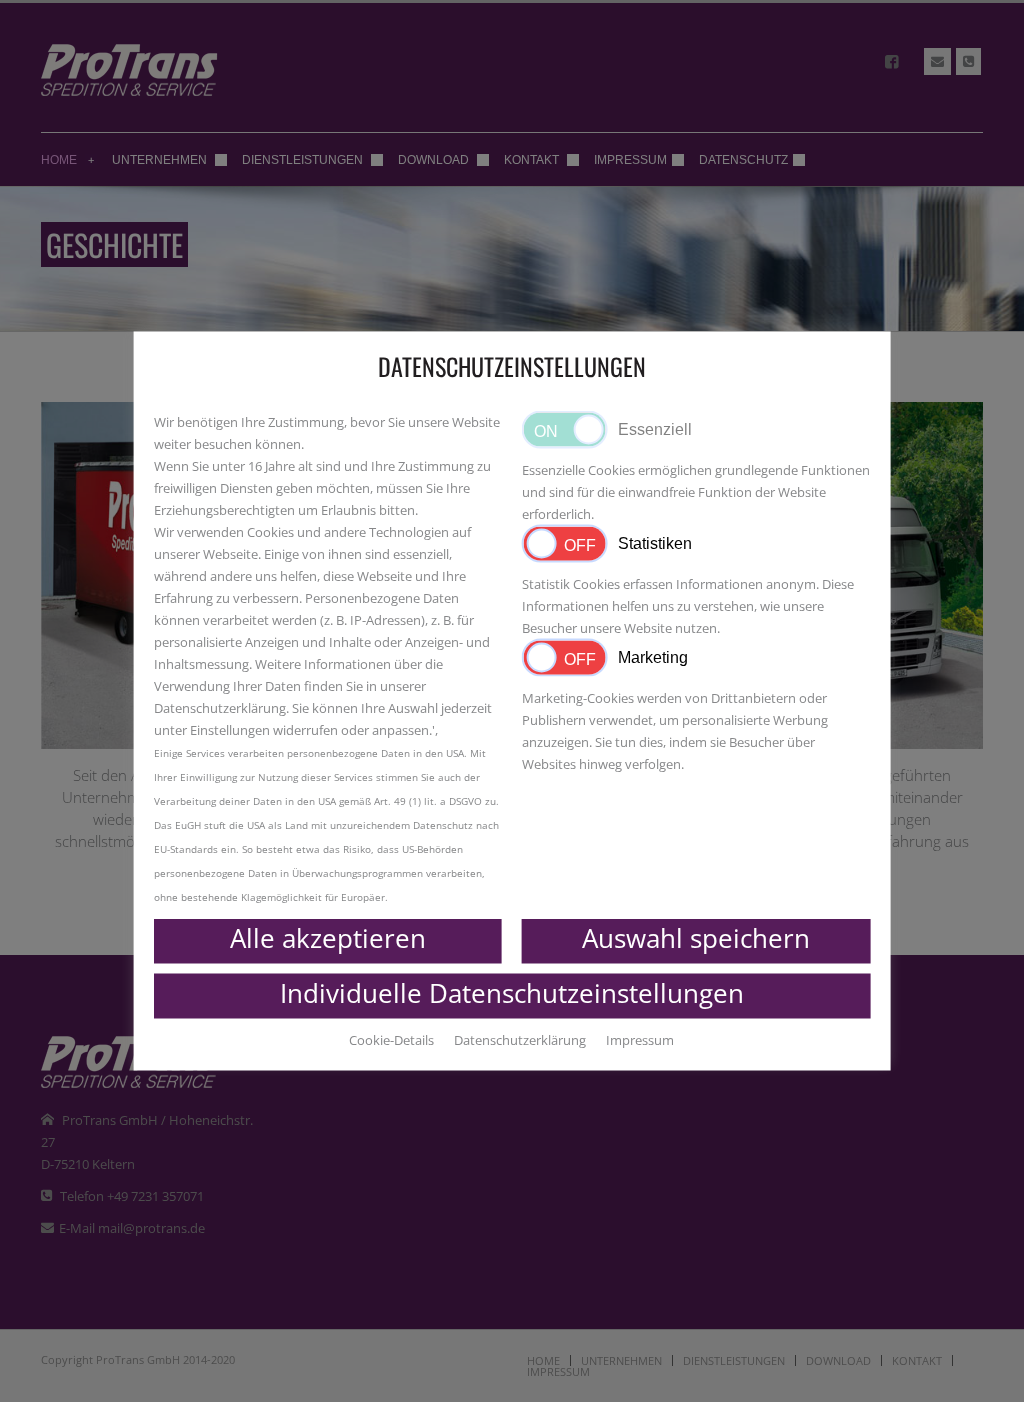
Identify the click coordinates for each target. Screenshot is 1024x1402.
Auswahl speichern (696, 938)
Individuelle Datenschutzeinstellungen (512, 993)
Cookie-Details (391, 1040)
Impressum (640, 1040)
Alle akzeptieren (328, 938)
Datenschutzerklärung (220, 708)
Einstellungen (231, 730)
